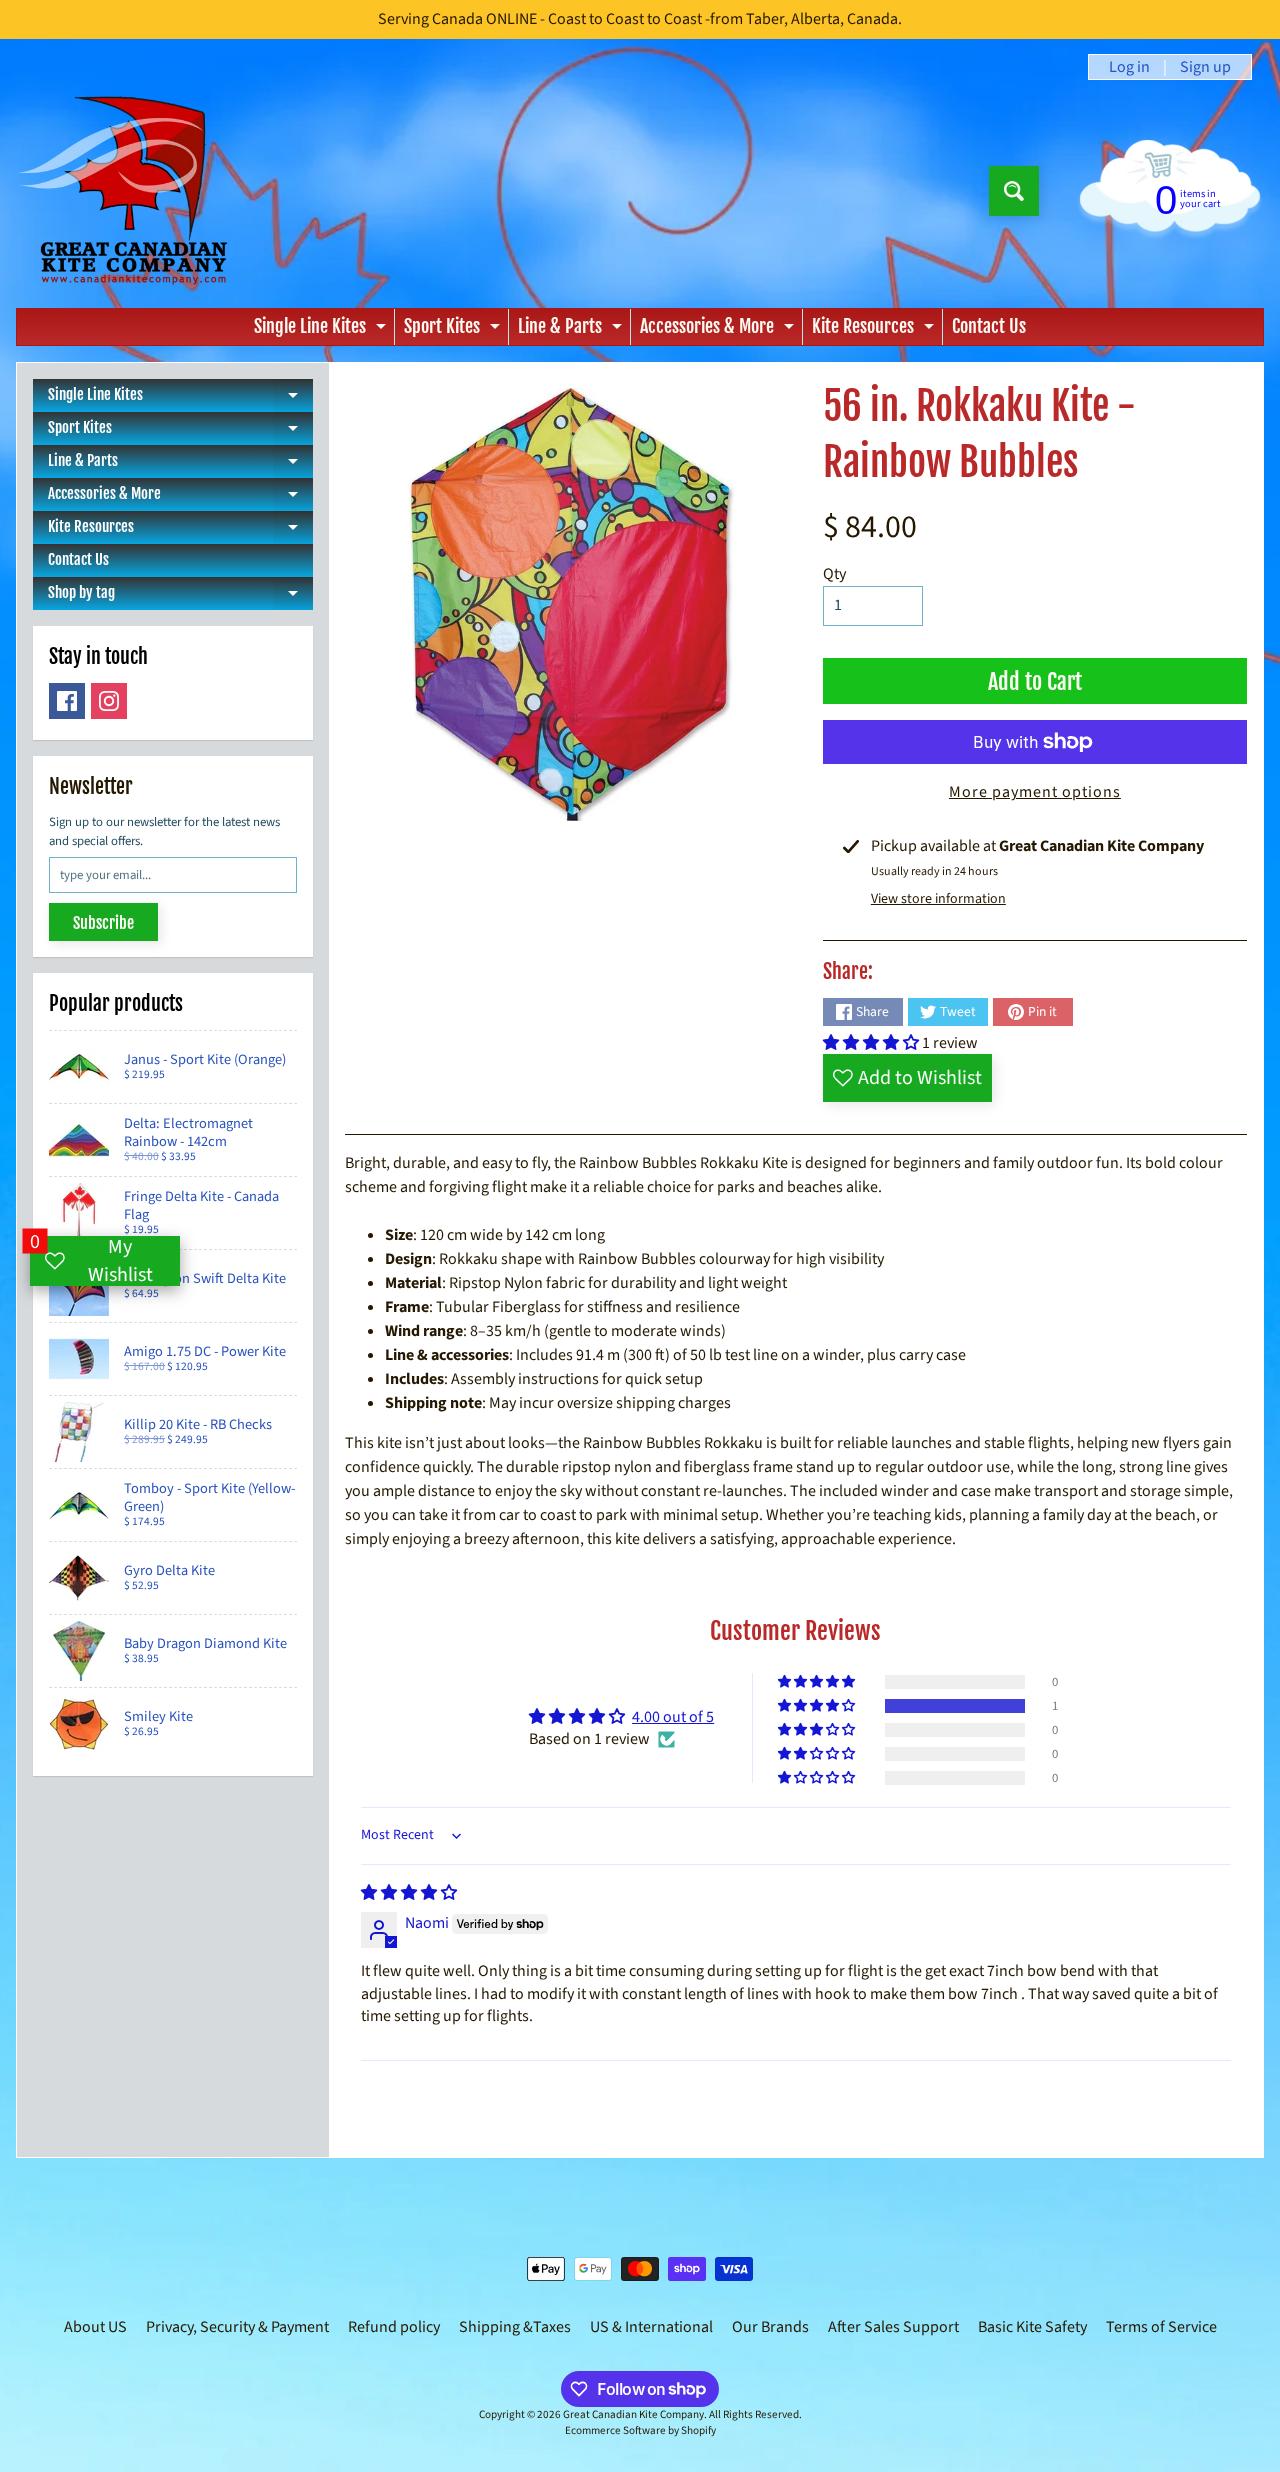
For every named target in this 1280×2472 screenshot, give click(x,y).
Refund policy (394, 2327)
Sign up (1205, 67)
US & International (651, 2327)
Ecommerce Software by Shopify (640, 2430)
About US (95, 2327)
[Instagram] (109, 701)
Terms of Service (1161, 2327)
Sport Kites (454, 330)
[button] (872, 1043)
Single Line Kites (322, 330)
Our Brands (770, 2327)
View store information (938, 899)
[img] (409, 1893)
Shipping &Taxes (515, 2327)
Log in (1129, 67)
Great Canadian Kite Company (633, 2414)
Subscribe (103, 923)
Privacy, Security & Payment (237, 2327)
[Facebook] (67, 701)
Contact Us (989, 326)
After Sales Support (893, 2327)
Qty (834, 574)
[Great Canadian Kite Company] (133, 190)
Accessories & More (719, 330)
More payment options (1035, 792)
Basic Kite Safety (1032, 2327)
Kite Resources (875, 330)
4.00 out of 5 (673, 1717)
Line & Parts (572, 330)
